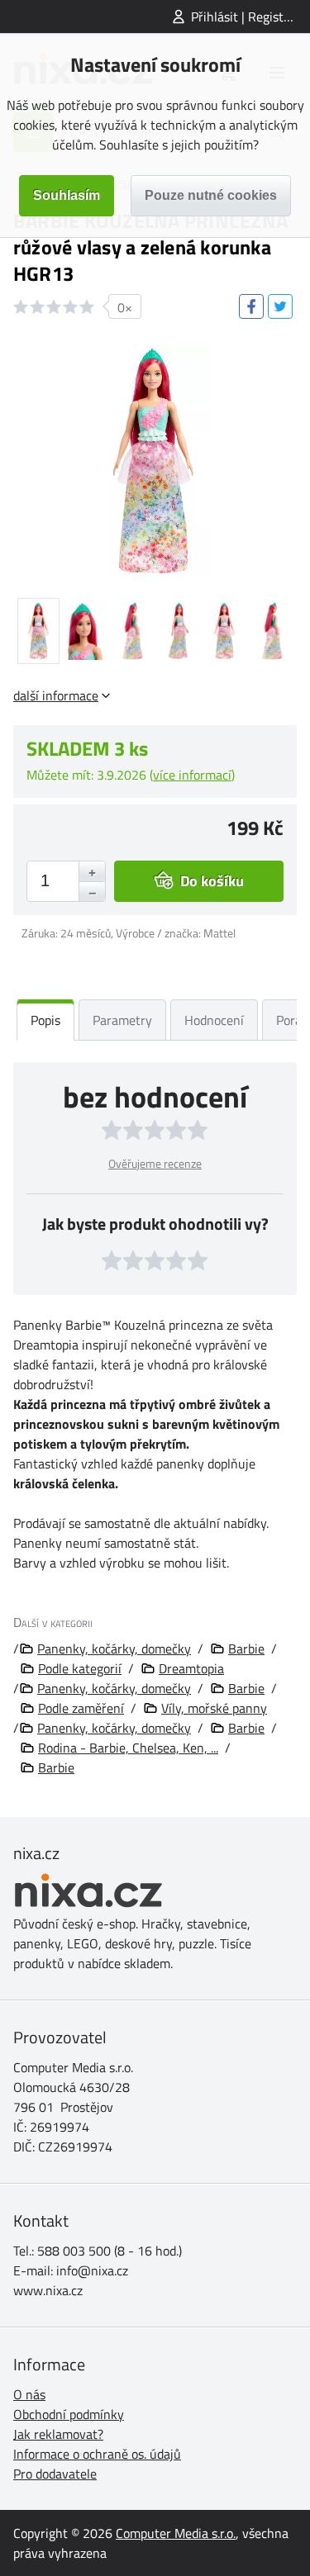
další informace (56, 695)
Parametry (122, 1020)
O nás (29, 2394)
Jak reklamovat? (58, 2434)
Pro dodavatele (55, 2474)
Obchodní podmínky (69, 2414)
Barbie (246, 1649)
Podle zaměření (81, 1708)
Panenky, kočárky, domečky (114, 1649)
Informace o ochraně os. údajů (97, 2454)
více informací (192, 775)
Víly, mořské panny (214, 1708)
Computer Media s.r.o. (176, 2533)
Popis (45, 1020)
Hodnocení (214, 1020)
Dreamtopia (191, 1668)
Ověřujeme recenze (155, 1163)
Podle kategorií (80, 1668)
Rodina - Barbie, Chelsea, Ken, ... (128, 1748)
